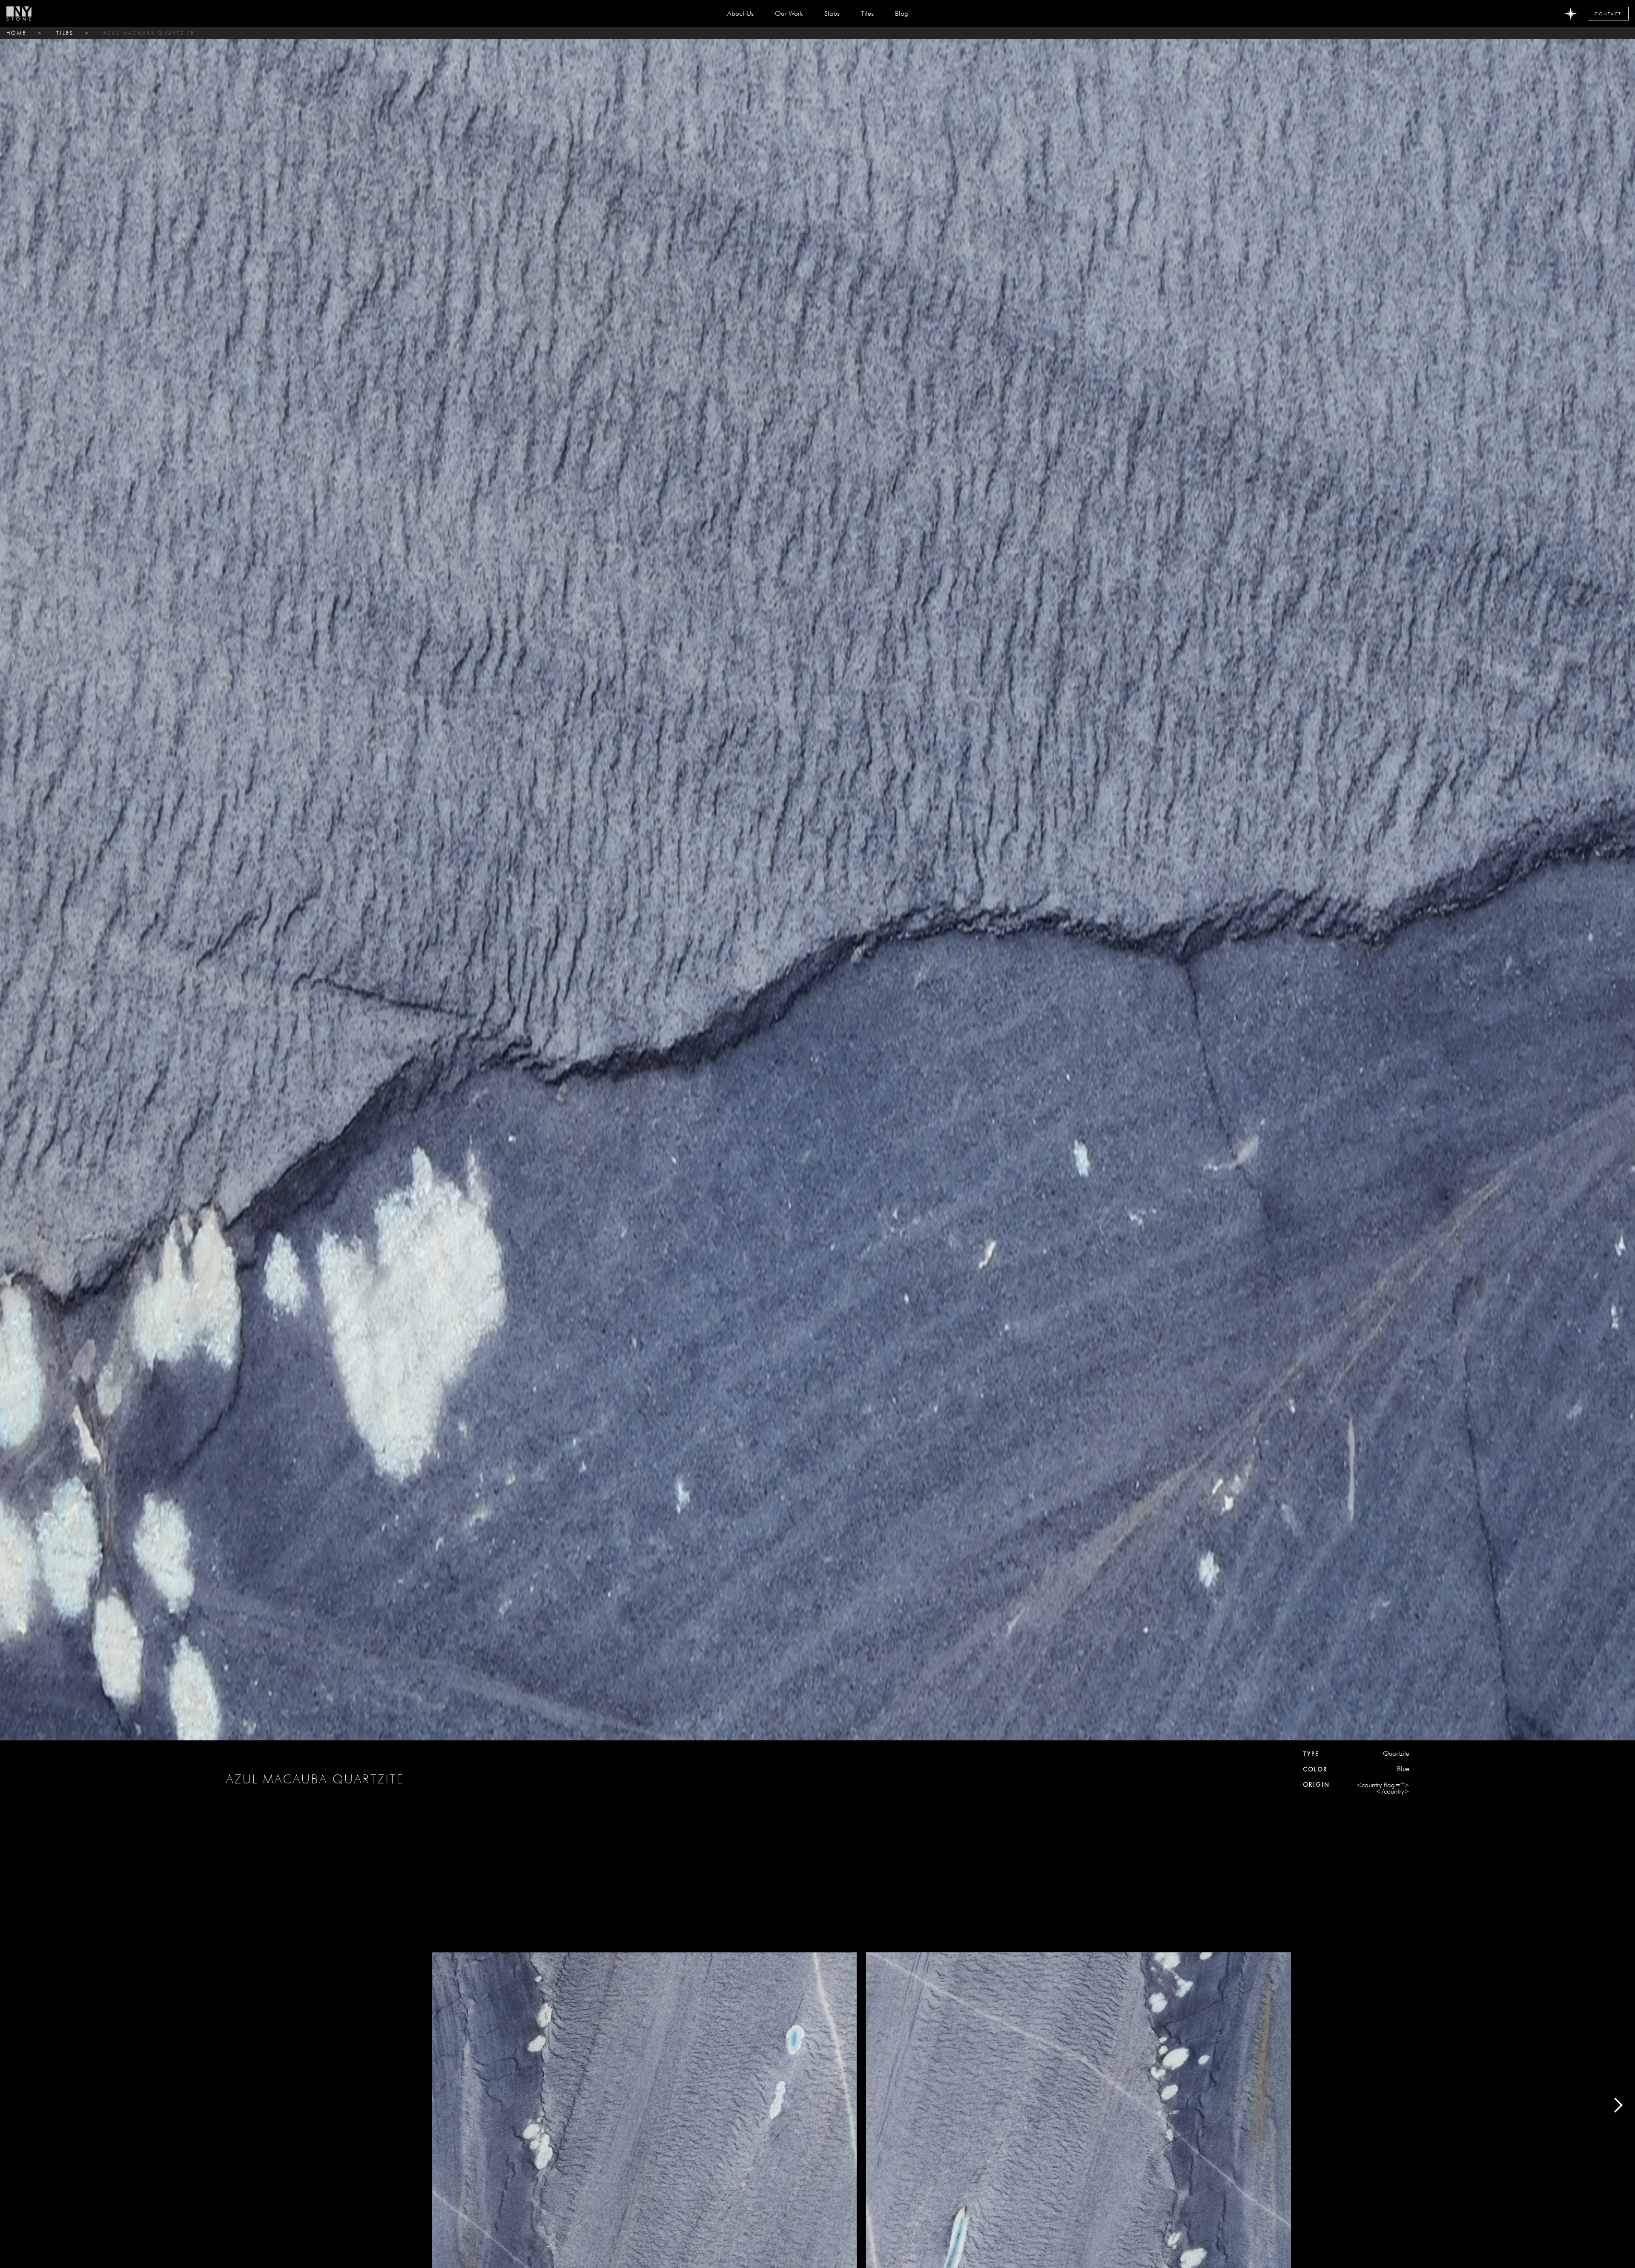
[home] (19, 14)
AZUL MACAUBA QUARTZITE (149, 33)
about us (740, 13)
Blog (902, 13)
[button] (832, 14)
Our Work (789, 13)
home (16, 33)
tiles (65, 33)
